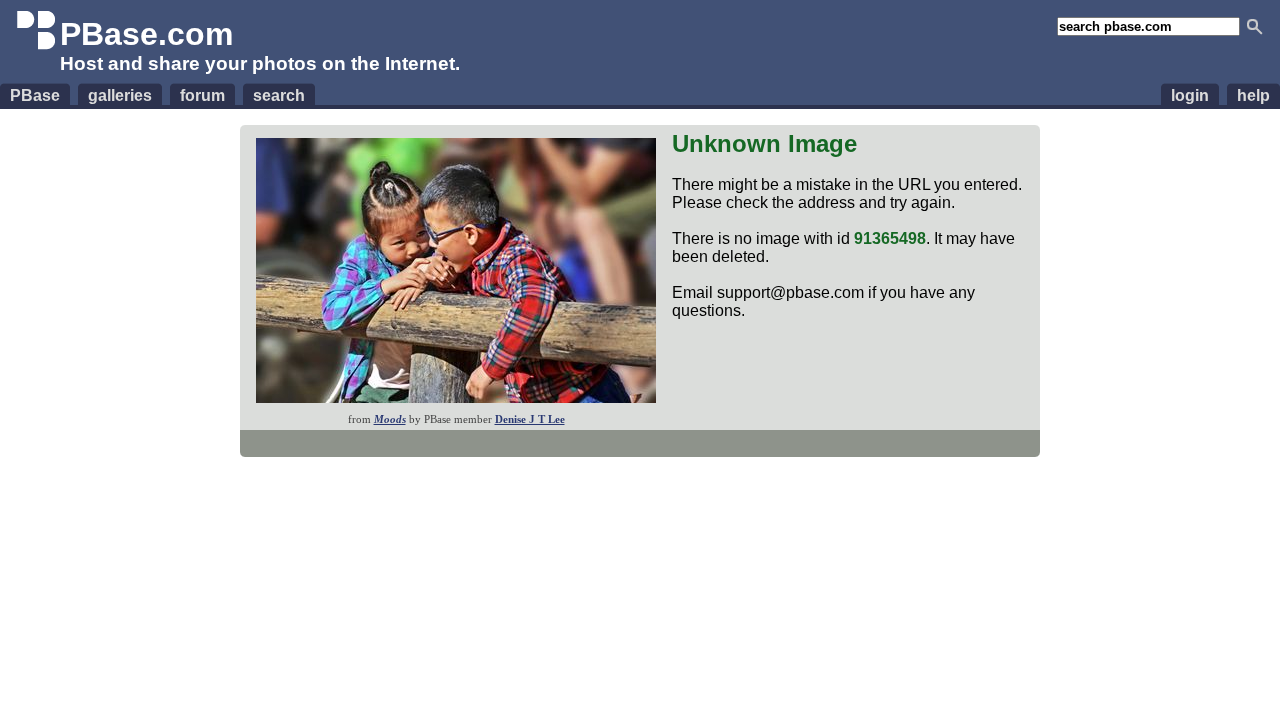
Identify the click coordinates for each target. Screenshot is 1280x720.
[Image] (456, 397)
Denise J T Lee (530, 419)
